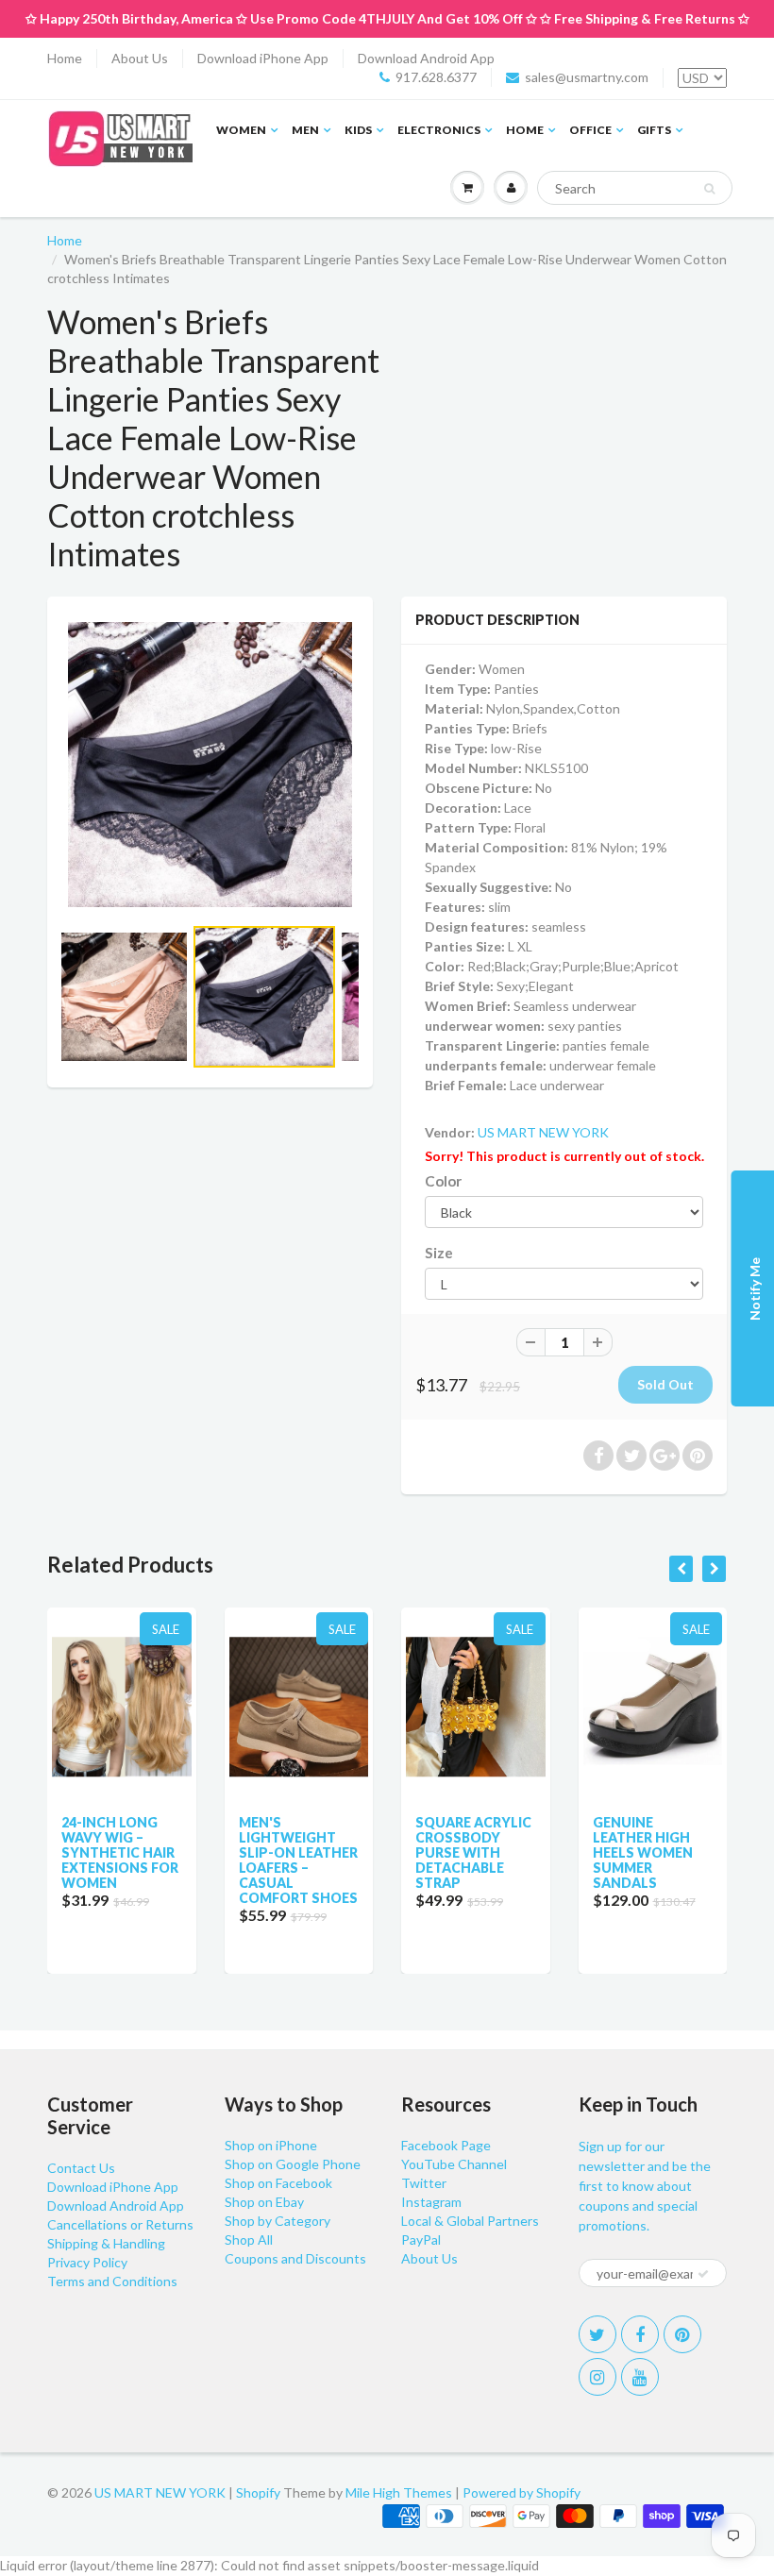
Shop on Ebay (264, 2202)
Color (443, 1181)
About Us (140, 58)
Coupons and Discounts (295, 2258)
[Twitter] (597, 2334)
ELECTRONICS (439, 130)
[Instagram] (597, 2377)
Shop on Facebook (278, 2183)
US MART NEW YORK (543, 1132)
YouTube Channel (454, 2164)
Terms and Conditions (112, 2281)
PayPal (421, 2239)
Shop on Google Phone (293, 2164)
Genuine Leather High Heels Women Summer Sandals (643, 1852)
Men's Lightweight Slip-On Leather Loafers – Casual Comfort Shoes (298, 1860)
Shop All (249, 2239)
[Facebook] (640, 2334)
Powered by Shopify (522, 2492)
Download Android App (426, 58)
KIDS (358, 130)
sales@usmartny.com (587, 77)
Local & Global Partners (470, 2221)
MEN (305, 130)
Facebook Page (446, 2145)
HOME (525, 130)
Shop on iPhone (271, 2145)
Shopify (258, 2492)
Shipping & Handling (106, 2243)
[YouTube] (640, 2377)
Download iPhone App (263, 58)
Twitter (424, 2183)
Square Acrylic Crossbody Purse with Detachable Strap (473, 1852)
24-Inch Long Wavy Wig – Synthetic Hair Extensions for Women (120, 1852)
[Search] (709, 189)
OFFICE (590, 130)
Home (65, 58)
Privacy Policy (87, 2262)
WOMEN (241, 130)
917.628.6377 (436, 77)
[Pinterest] (682, 2334)
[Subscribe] (703, 2274)
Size (439, 1253)
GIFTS (654, 130)
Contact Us (81, 2168)
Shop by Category (278, 2221)
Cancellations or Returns (120, 2224)
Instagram (431, 2202)
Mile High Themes (399, 2492)
